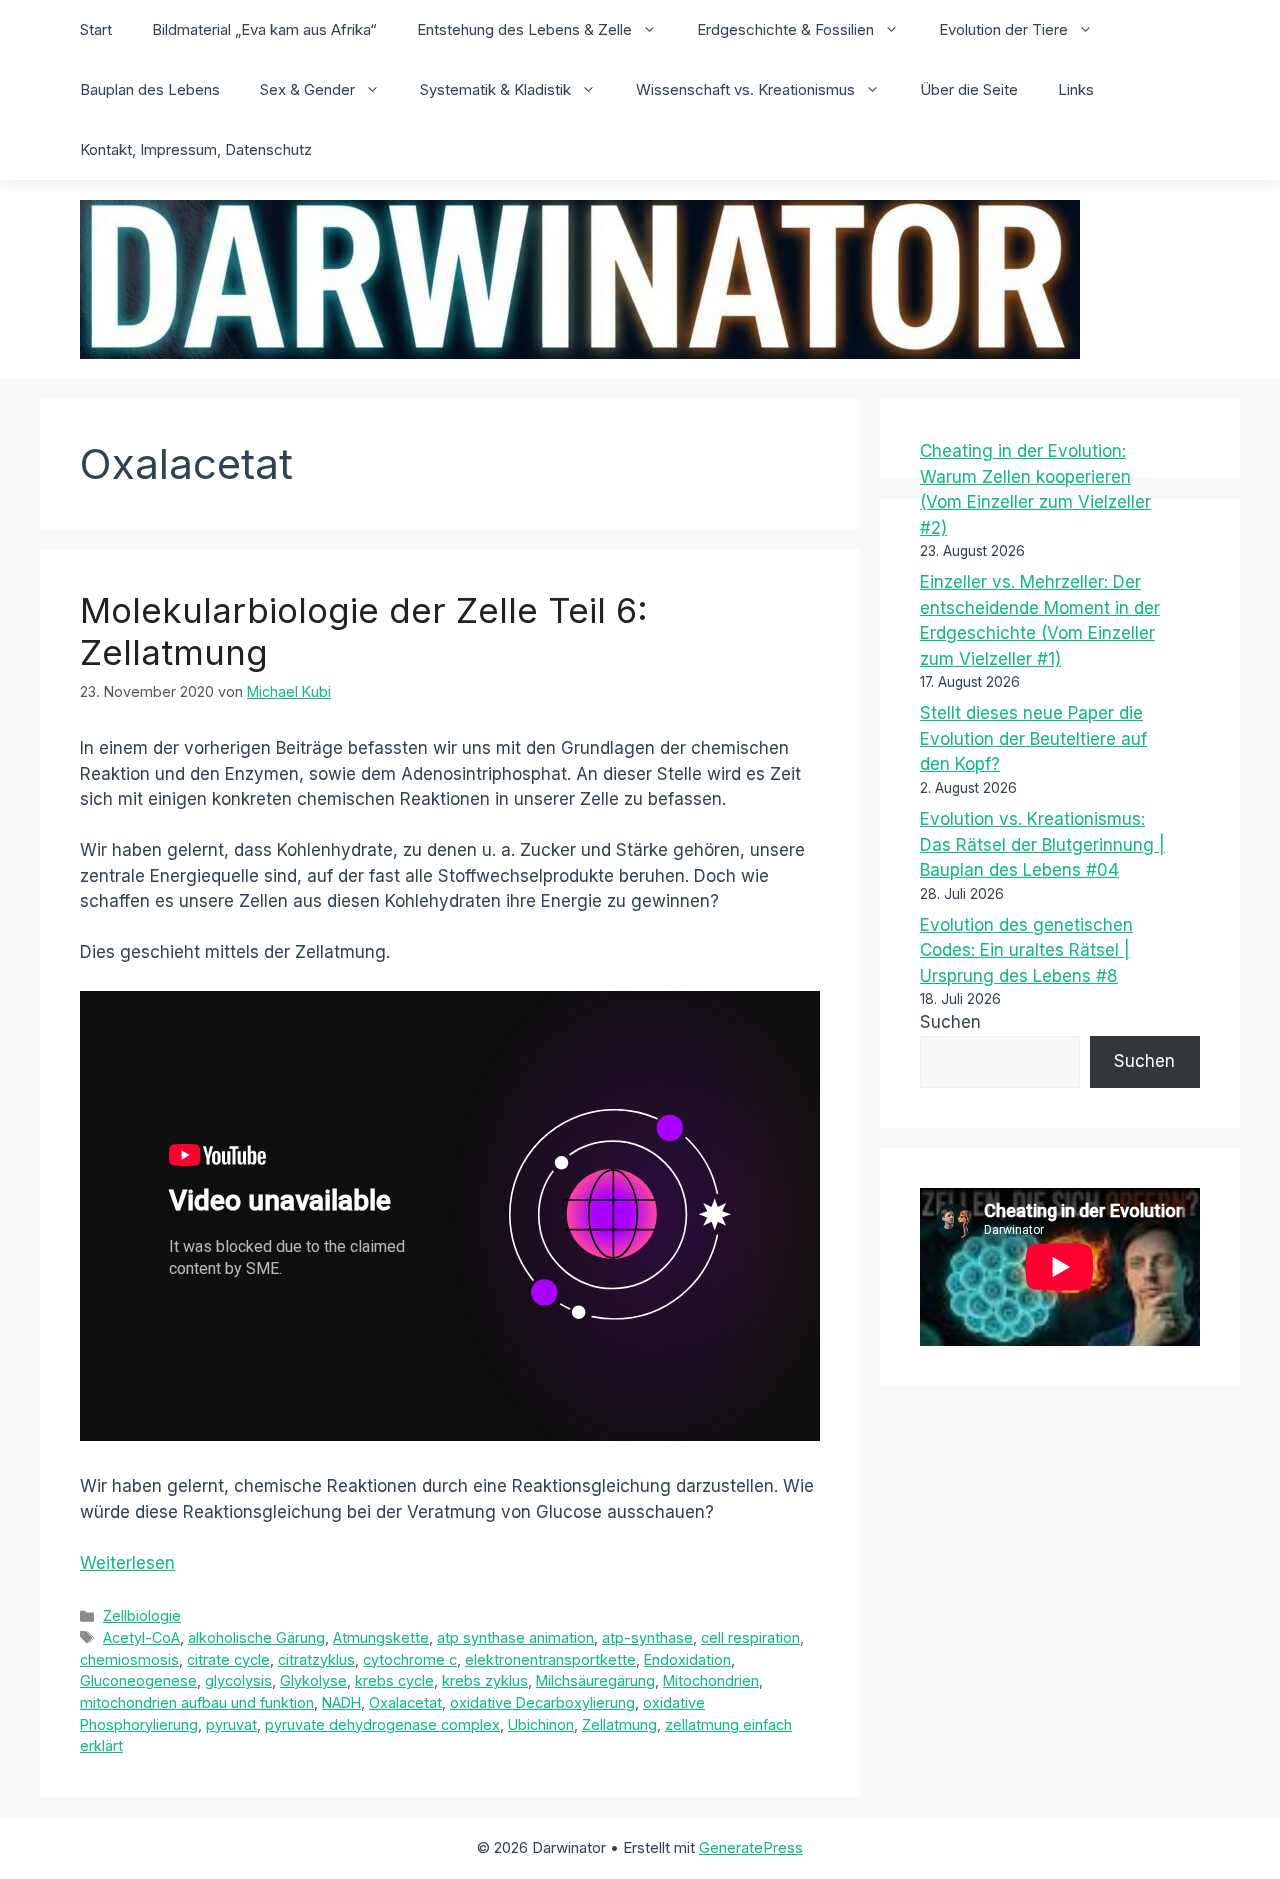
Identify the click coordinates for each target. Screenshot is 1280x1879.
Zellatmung (619, 1724)
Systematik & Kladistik (495, 89)
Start (96, 29)
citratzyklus (316, 1659)
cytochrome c (410, 1659)
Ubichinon (541, 1724)
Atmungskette (381, 1637)
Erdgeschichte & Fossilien (785, 29)
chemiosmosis (129, 1659)
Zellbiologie (142, 1615)
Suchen (950, 1022)
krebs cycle (394, 1680)
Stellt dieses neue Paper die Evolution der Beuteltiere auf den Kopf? (1033, 738)
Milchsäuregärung (595, 1680)
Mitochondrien (711, 1680)
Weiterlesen (127, 1563)
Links (1076, 89)
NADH (341, 1702)
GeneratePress (751, 1847)
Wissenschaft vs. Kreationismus (745, 89)
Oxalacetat (405, 1702)
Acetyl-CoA (141, 1637)
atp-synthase (647, 1637)
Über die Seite (969, 89)
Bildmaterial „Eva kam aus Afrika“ (264, 29)
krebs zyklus (485, 1680)
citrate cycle (228, 1659)
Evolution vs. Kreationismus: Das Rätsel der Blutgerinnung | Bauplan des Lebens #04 (1042, 844)
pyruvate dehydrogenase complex (382, 1724)
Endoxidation (687, 1659)
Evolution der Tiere (1003, 29)
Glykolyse (313, 1680)
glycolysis (238, 1680)
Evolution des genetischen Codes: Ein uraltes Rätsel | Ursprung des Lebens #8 (1026, 950)
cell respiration (750, 1637)
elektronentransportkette (550, 1659)
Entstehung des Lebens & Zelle (524, 29)
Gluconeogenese (138, 1680)
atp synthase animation (515, 1637)
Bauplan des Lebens (150, 89)
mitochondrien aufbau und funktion (197, 1702)
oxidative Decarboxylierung (542, 1702)
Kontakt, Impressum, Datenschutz (196, 149)
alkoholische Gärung (256, 1637)
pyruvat (231, 1724)
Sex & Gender (307, 89)
